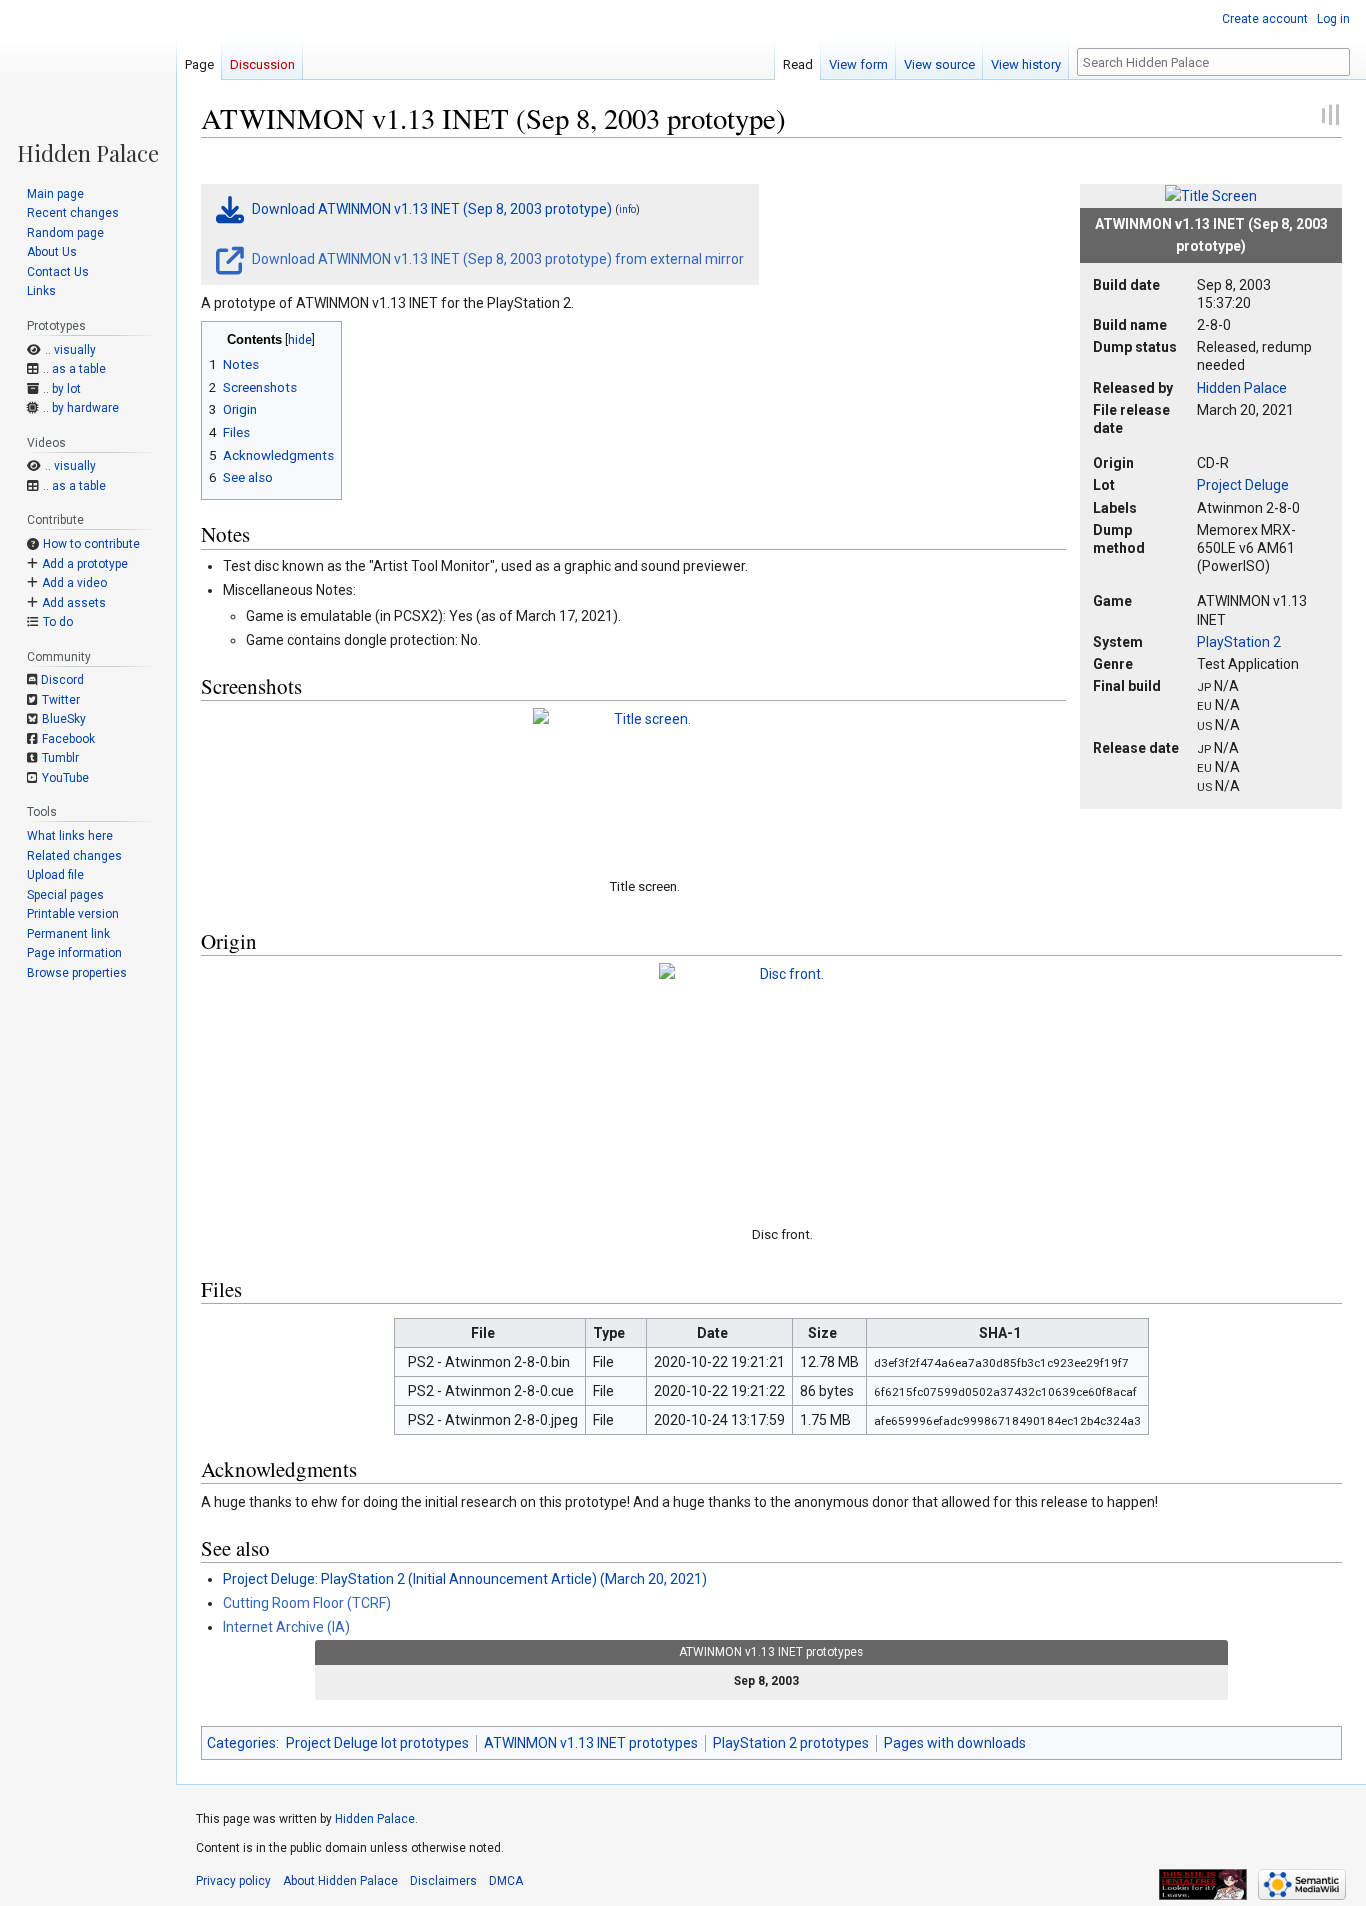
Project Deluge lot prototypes (377, 1743)
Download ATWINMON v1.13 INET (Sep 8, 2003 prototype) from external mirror (496, 259)
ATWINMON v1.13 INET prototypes (591, 1743)
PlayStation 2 (1239, 642)
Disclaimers (443, 1881)
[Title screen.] (645, 786)
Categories (241, 1743)
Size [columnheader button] (822, 1333)
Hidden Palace (1242, 388)
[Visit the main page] (88, 82)
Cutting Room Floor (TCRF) (307, 1603)
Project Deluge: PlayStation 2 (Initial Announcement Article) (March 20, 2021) (465, 1579)
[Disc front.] (784, 1088)
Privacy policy (233, 1881)
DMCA (506, 1881)
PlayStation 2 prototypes (791, 1743)
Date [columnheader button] (712, 1333)
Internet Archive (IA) (286, 1627)
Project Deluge (1243, 485)
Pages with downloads (955, 1743)
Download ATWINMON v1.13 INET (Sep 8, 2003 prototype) (432, 209)
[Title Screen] (1211, 195)
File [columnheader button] (483, 1333)
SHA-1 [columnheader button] (1000, 1333)
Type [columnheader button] (609, 1333)
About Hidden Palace (340, 1881)
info (627, 210)
